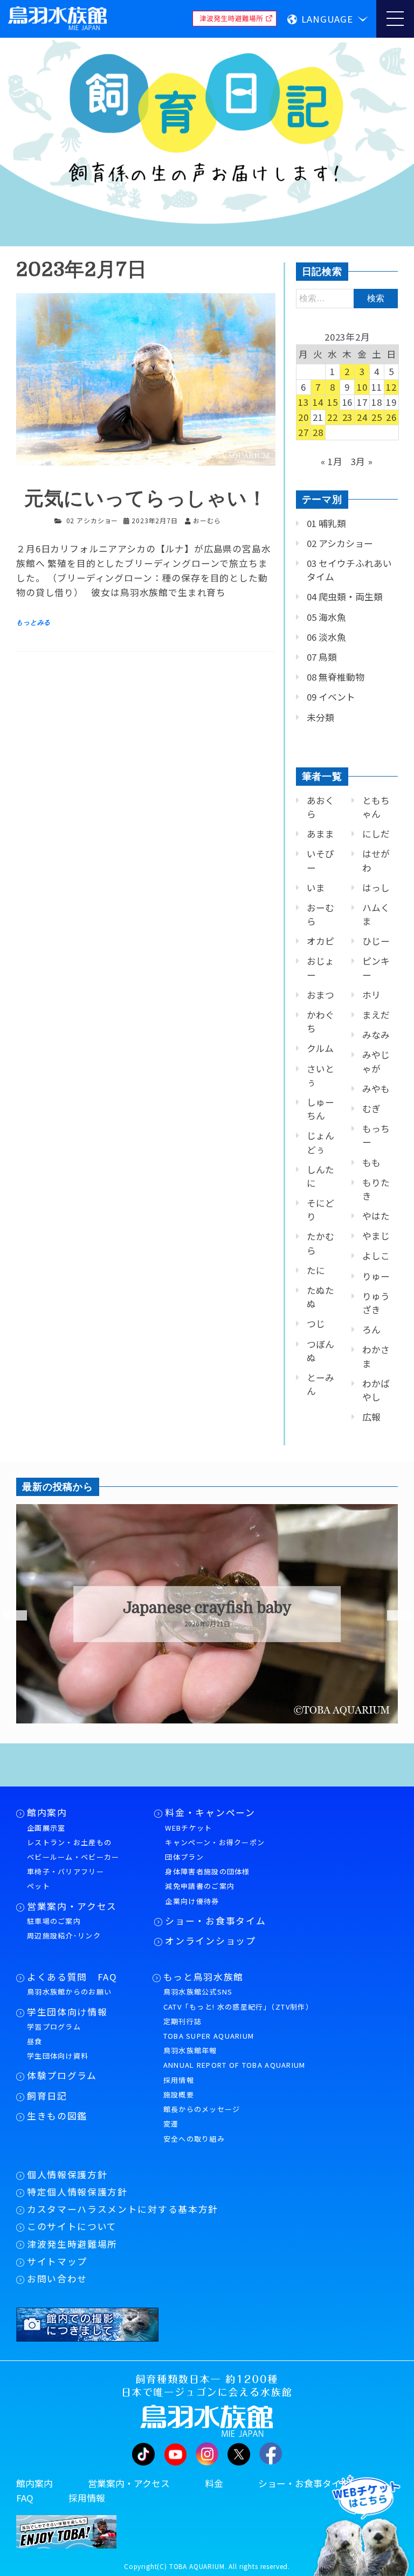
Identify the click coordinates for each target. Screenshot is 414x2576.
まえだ (376, 1015)
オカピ (320, 941)
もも (371, 1162)
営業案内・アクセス (72, 1906)
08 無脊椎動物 (336, 677)
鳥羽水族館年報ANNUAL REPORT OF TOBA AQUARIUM (234, 2058)
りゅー (376, 1276)
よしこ (376, 1256)
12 (391, 387)
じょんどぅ (320, 1142)
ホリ (371, 995)
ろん (371, 1329)
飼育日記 (47, 2096)
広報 (371, 1417)
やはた (376, 1216)
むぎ (371, 1109)
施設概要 (179, 2094)
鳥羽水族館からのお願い (69, 1992)
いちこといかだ (207, 1608)
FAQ (25, 2498)
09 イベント (331, 697)
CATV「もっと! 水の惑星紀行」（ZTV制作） (238, 2007)
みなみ (376, 1035)
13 (303, 402)
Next (392, 1616)
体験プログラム (62, 2075)
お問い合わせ (57, 2279)
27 (303, 432)
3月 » (362, 461)
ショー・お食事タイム (215, 1921)
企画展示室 (46, 1828)
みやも (376, 1089)
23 (348, 417)
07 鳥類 (322, 657)
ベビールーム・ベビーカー (73, 1857)
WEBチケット (188, 1828)
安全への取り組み (194, 2139)
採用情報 (179, 2080)
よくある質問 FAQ (72, 1977)
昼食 (35, 2041)
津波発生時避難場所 (72, 2244)
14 (318, 402)
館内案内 (47, 1812)
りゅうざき (376, 1303)
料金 (214, 2483)
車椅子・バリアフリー (65, 1871)
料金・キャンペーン (210, 1812)
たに (316, 1270)
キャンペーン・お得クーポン (215, 1842)
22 (333, 417)
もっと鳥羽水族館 (203, 1977)
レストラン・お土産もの (69, 1842)
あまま (320, 834)
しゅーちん (320, 1109)
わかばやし (376, 1390)
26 (391, 417)
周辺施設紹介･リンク (64, 1936)
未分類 (320, 717)
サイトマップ (57, 2261)
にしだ (376, 834)
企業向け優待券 (192, 1901)
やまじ (376, 1236)
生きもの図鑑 (57, 2116)
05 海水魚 (326, 617)
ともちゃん (376, 807)
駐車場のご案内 (54, 1921)
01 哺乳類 (326, 523)
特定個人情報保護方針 (77, 2192)
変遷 (171, 2124)
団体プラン (184, 1857)
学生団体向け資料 (58, 2056)
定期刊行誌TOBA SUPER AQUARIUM (209, 2028)
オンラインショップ (210, 1941)
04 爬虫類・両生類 (345, 597)
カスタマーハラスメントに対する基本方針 (123, 2209)
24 (362, 417)
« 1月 (332, 461)
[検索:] (347, 297)
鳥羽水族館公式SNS (198, 1992)
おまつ (320, 995)
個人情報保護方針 (67, 2175)
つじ (316, 1324)
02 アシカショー (92, 520)
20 (303, 417)
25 (377, 417)
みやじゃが (376, 1061)
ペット (39, 1886)
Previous (8, 1616)
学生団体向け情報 (67, 2012)
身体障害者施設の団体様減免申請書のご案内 (207, 1879)
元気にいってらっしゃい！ (146, 499)
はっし (376, 888)
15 (333, 402)
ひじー (376, 941)
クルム (320, 1048)
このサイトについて (72, 2226)
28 (318, 432)
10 (362, 387)
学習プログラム (54, 2027)
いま (316, 888)
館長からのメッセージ (202, 2109)
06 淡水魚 (326, 637)
